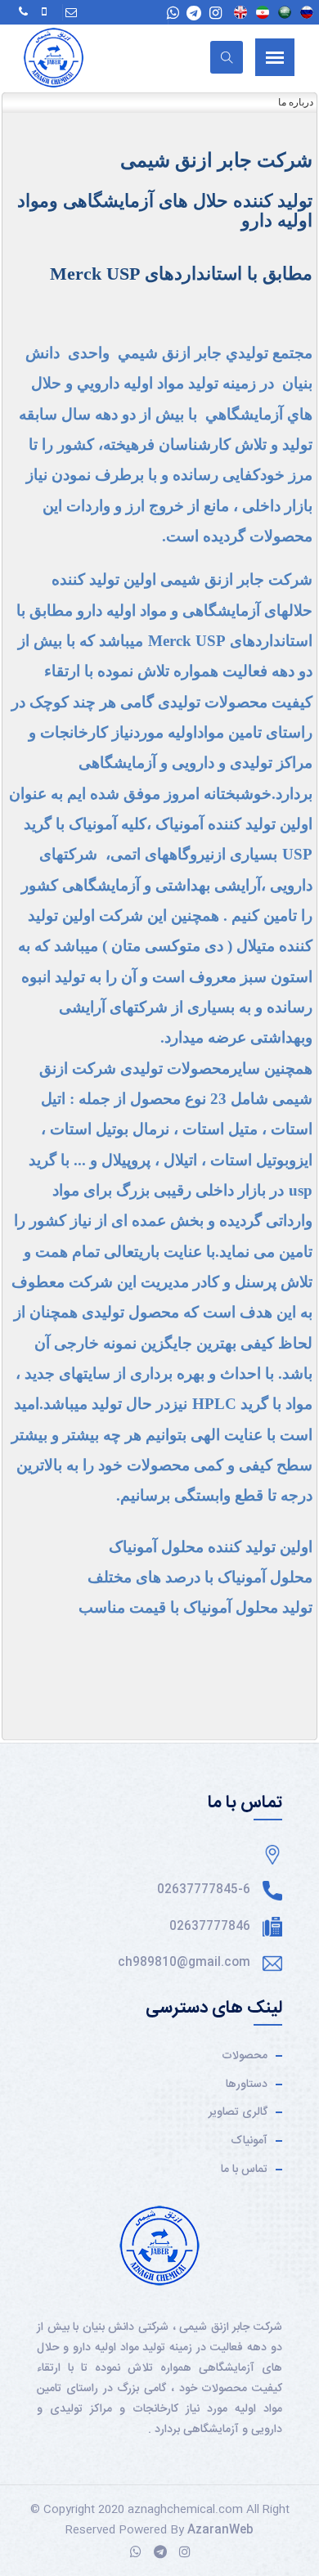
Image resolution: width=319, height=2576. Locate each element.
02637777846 (210, 1927)
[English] (240, 12)
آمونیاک (249, 2141)
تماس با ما (244, 2170)
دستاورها (247, 2085)
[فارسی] (263, 12)
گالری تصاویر (238, 2112)
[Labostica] (53, 58)
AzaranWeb (220, 2530)
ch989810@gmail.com (184, 1963)
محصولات (245, 2056)
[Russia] (307, 12)
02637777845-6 (204, 1890)
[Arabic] (285, 12)
